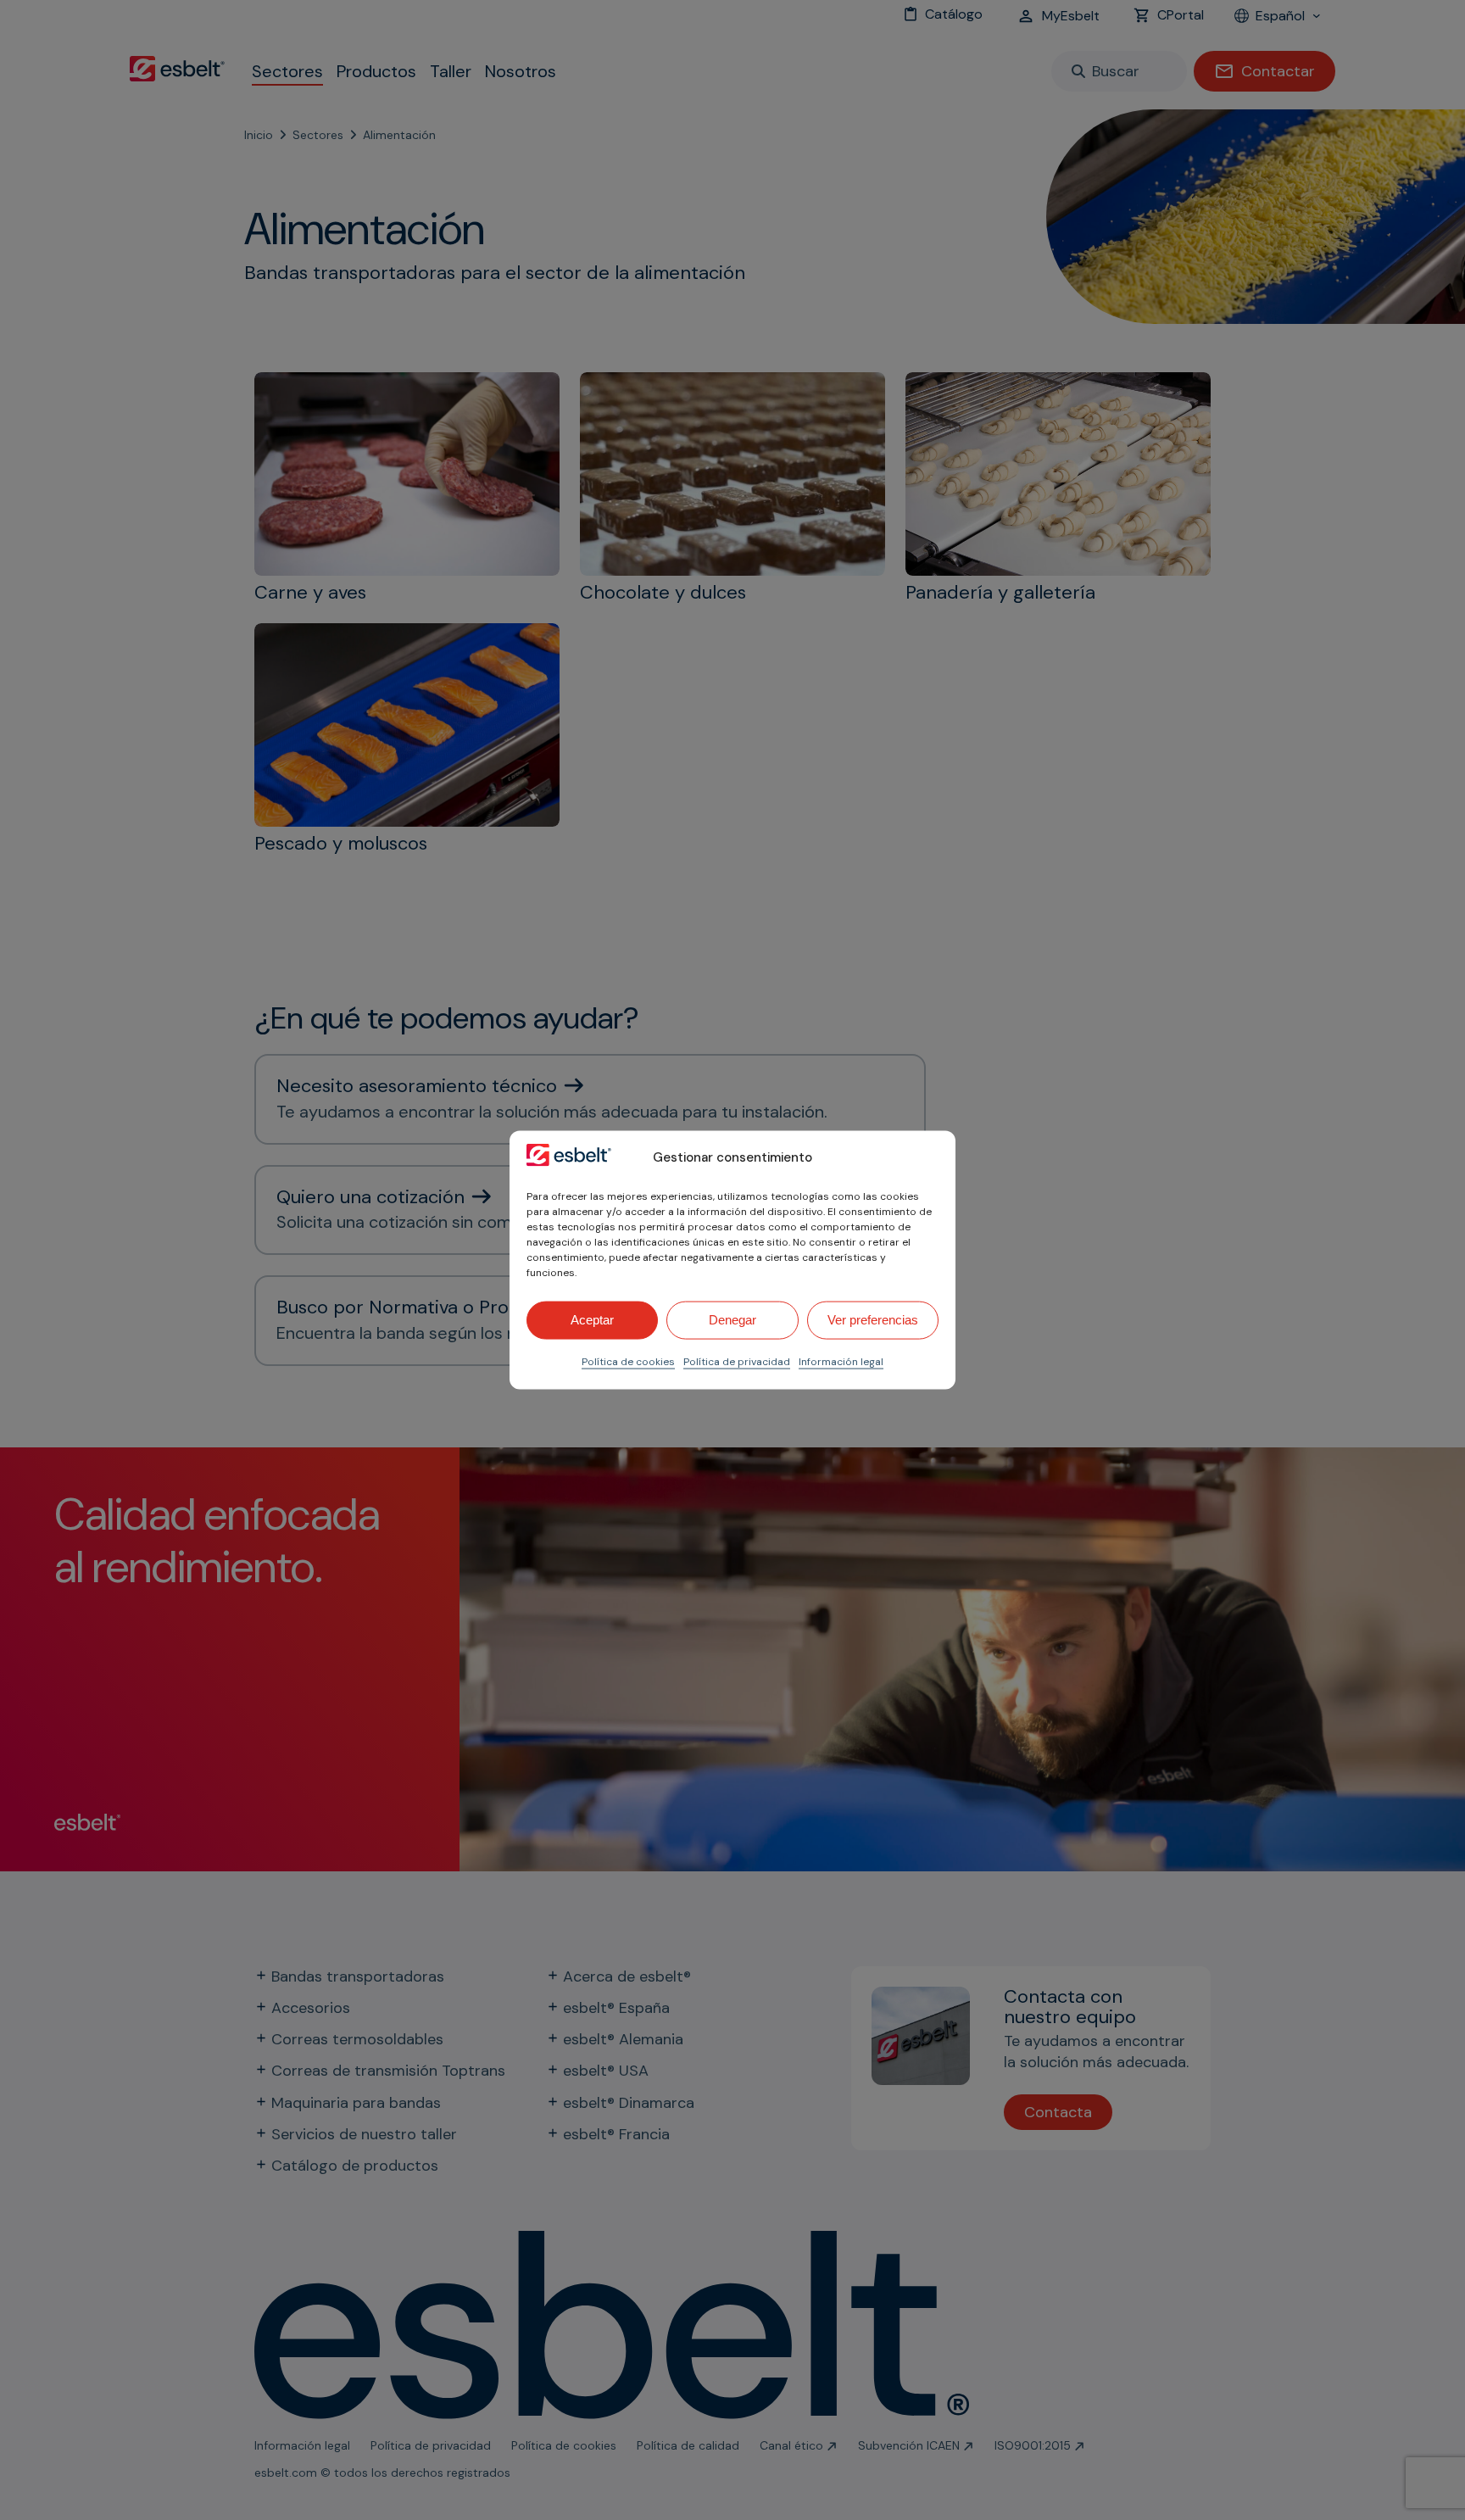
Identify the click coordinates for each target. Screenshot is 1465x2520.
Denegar (732, 1320)
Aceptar (592, 1320)
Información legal (841, 1361)
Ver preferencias (873, 1320)
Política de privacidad (737, 1361)
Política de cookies (628, 1361)
